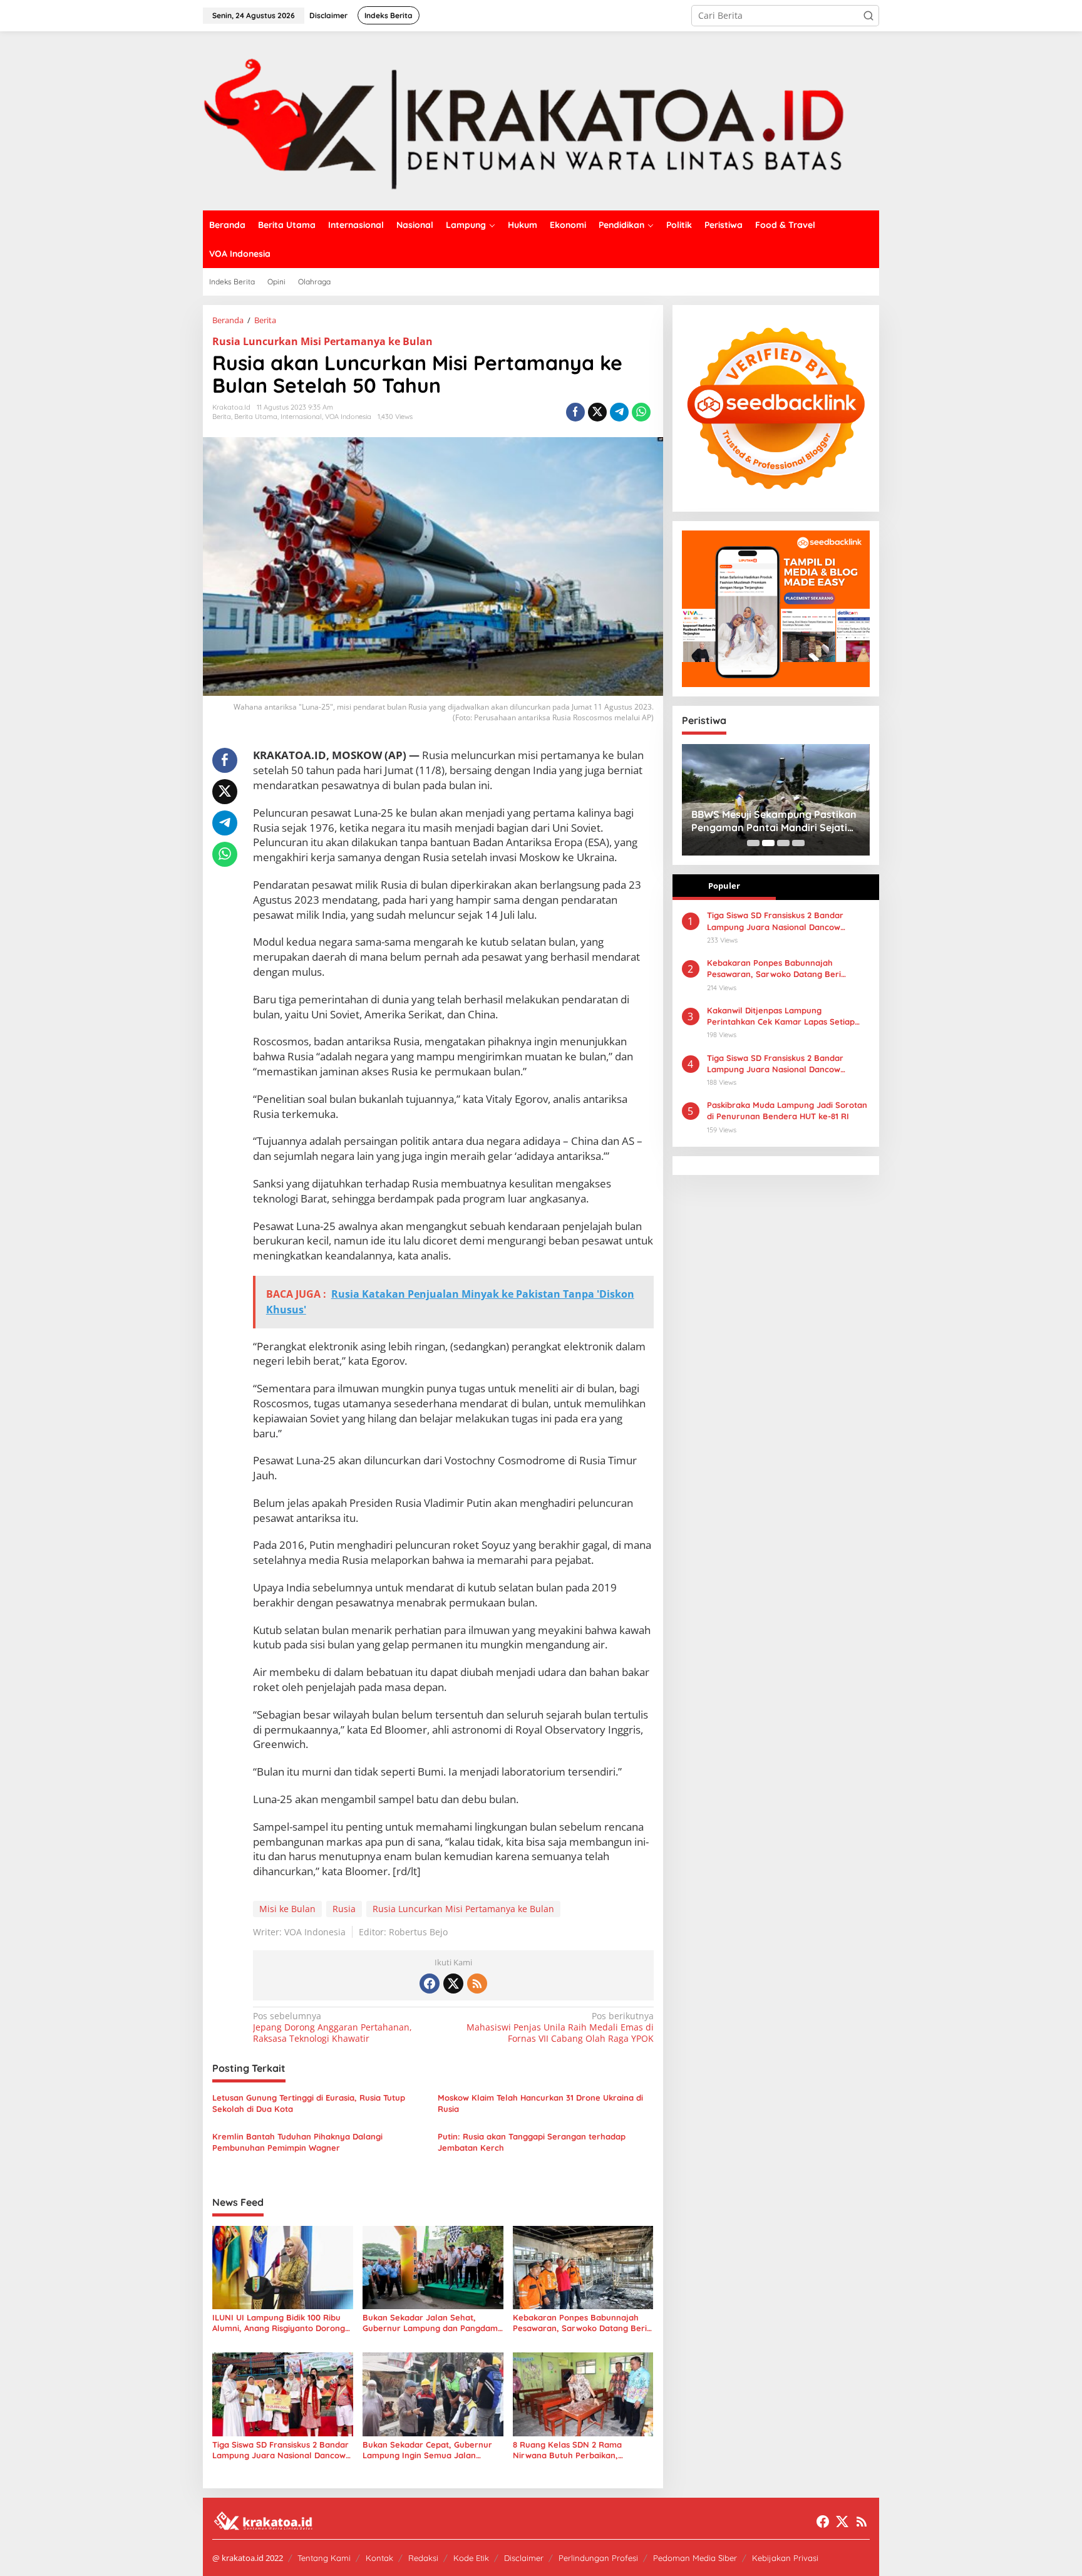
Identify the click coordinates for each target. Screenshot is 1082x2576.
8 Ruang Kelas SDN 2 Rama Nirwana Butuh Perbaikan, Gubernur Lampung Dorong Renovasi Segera (568, 2450)
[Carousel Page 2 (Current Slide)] (768, 843)
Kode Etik (471, 2558)
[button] (868, 16)
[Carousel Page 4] (798, 843)
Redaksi (423, 2558)
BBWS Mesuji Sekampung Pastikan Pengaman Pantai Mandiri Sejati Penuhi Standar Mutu (774, 821)
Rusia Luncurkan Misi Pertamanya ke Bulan (322, 341)
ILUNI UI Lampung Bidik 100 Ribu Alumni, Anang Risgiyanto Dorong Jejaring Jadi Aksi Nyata (279, 2323)
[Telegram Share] (619, 412)
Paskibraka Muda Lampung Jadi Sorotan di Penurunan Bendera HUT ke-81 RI (787, 1110)
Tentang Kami (324, 2558)
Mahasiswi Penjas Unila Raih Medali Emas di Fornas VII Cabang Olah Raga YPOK (560, 2027)
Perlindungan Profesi (598, 2558)
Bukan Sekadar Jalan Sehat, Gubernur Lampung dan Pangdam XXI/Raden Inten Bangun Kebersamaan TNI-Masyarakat (430, 2323)
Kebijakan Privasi (785, 2558)
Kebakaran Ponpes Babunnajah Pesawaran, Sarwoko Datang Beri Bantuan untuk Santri (580, 2323)
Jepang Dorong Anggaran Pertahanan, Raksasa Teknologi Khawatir (332, 2027)
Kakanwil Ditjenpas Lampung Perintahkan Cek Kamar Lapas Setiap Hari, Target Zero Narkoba (781, 1016)
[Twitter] (453, 1984)
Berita (222, 416)
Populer (724, 886)
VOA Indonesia (348, 416)
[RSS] (477, 1984)
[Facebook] (430, 1984)
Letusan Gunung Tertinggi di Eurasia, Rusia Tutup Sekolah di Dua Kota (309, 2103)
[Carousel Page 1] (753, 843)
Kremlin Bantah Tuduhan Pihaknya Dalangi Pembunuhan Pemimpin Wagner (297, 2142)
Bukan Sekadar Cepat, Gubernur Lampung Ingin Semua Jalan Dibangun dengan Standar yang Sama (427, 2450)
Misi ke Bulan (287, 1909)
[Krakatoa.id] (541, 120)
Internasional (301, 416)
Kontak (379, 2558)
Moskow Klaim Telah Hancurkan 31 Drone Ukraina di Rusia (540, 2103)
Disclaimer (524, 2558)
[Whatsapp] (641, 412)
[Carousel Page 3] (783, 843)
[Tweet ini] (597, 412)
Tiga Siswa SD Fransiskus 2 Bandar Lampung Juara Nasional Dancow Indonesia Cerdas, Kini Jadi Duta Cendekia (775, 1064)
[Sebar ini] (575, 412)
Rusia (344, 1909)
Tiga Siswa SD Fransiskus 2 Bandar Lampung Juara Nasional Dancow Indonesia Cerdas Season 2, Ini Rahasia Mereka (281, 2450)
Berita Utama (256, 416)
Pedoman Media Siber (695, 2558)
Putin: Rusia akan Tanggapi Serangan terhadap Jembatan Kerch (532, 2142)
